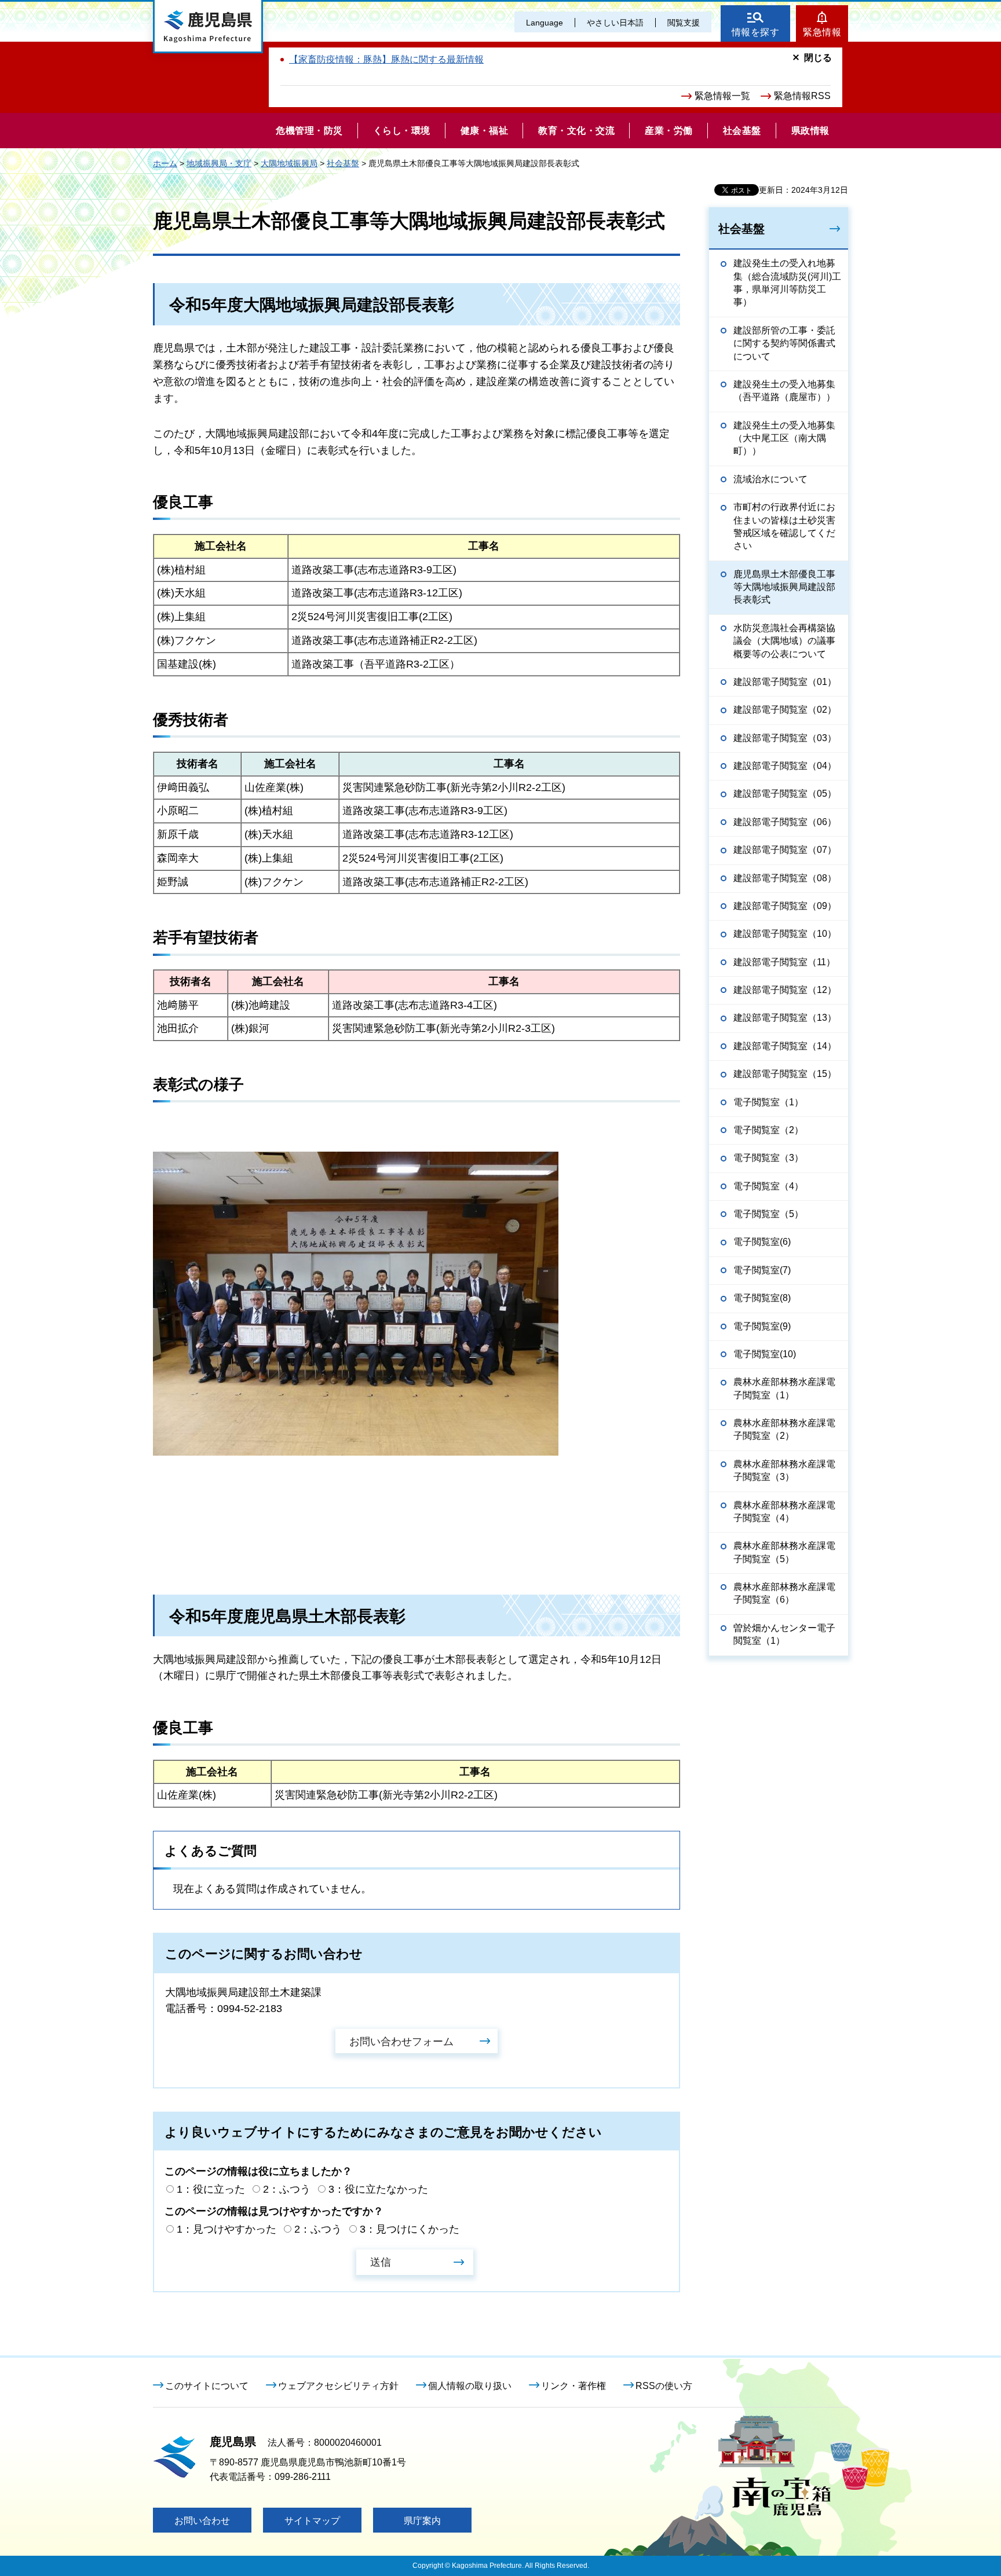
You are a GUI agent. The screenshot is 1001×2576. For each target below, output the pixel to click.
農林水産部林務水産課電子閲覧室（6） (784, 1593)
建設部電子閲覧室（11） (784, 962)
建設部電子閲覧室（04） (785, 766)
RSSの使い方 (664, 2386)
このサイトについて (207, 2386)
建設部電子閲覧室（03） (785, 738)
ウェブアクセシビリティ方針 (338, 2386)
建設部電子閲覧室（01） (785, 682)
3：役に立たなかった (378, 2189)
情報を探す (756, 32)
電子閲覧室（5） (768, 1214)
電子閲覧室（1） (768, 1102)
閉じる (818, 58)
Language (545, 23)
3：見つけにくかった (410, 2229)
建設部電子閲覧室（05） (785, 794)
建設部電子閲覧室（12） (785, 990)
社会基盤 (343, 163)
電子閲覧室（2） (768, 1130)
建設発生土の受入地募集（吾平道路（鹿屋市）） (784, 391)
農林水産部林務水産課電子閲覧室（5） (784, 1552)
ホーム (165, 163)
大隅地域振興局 (289, 163)
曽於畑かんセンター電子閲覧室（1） (784, 1634)
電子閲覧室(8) (762, 1298)
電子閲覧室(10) (765, 1354)
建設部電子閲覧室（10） (785, 934)
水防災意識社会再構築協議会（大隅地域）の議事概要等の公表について (784, 641)
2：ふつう (287, 2189)
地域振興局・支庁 (219, 163)
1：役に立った (211, 2189)
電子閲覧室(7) (762, 1270)
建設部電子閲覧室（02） (785, 710)
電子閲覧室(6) (762, 1242)
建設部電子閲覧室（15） (785, 1074)
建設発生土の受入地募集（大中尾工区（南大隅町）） (784, 438)
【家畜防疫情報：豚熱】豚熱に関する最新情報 (386, 59)
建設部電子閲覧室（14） (785, 1046)
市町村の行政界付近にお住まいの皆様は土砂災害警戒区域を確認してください (784, 526)
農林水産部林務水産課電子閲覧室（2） (784, 1429)
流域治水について (770, 479)
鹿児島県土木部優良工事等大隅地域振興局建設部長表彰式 (784, 587)
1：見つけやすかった (226, 2229)
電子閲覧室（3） (768, 1158)
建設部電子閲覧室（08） (785, 878)
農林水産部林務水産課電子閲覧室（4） (784, 1511)
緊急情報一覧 (722, 96)
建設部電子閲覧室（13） (785, 1018)
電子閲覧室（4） (768, 1186)
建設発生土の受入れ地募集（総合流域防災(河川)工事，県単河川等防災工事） (787, 283)
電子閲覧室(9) (762, 1326)
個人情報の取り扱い (470, 2386)
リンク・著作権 (573, 2386)
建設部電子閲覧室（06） (785, 822)
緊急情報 (822, 32)
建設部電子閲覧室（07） (785, 850)
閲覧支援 (684, 23)
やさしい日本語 (615, 23)
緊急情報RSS (802, 96)
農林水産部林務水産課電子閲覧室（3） (784, 1470)
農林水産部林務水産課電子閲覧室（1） (784, 1388)
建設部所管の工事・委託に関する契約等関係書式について (784, 343)
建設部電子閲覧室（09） (785, 906)
